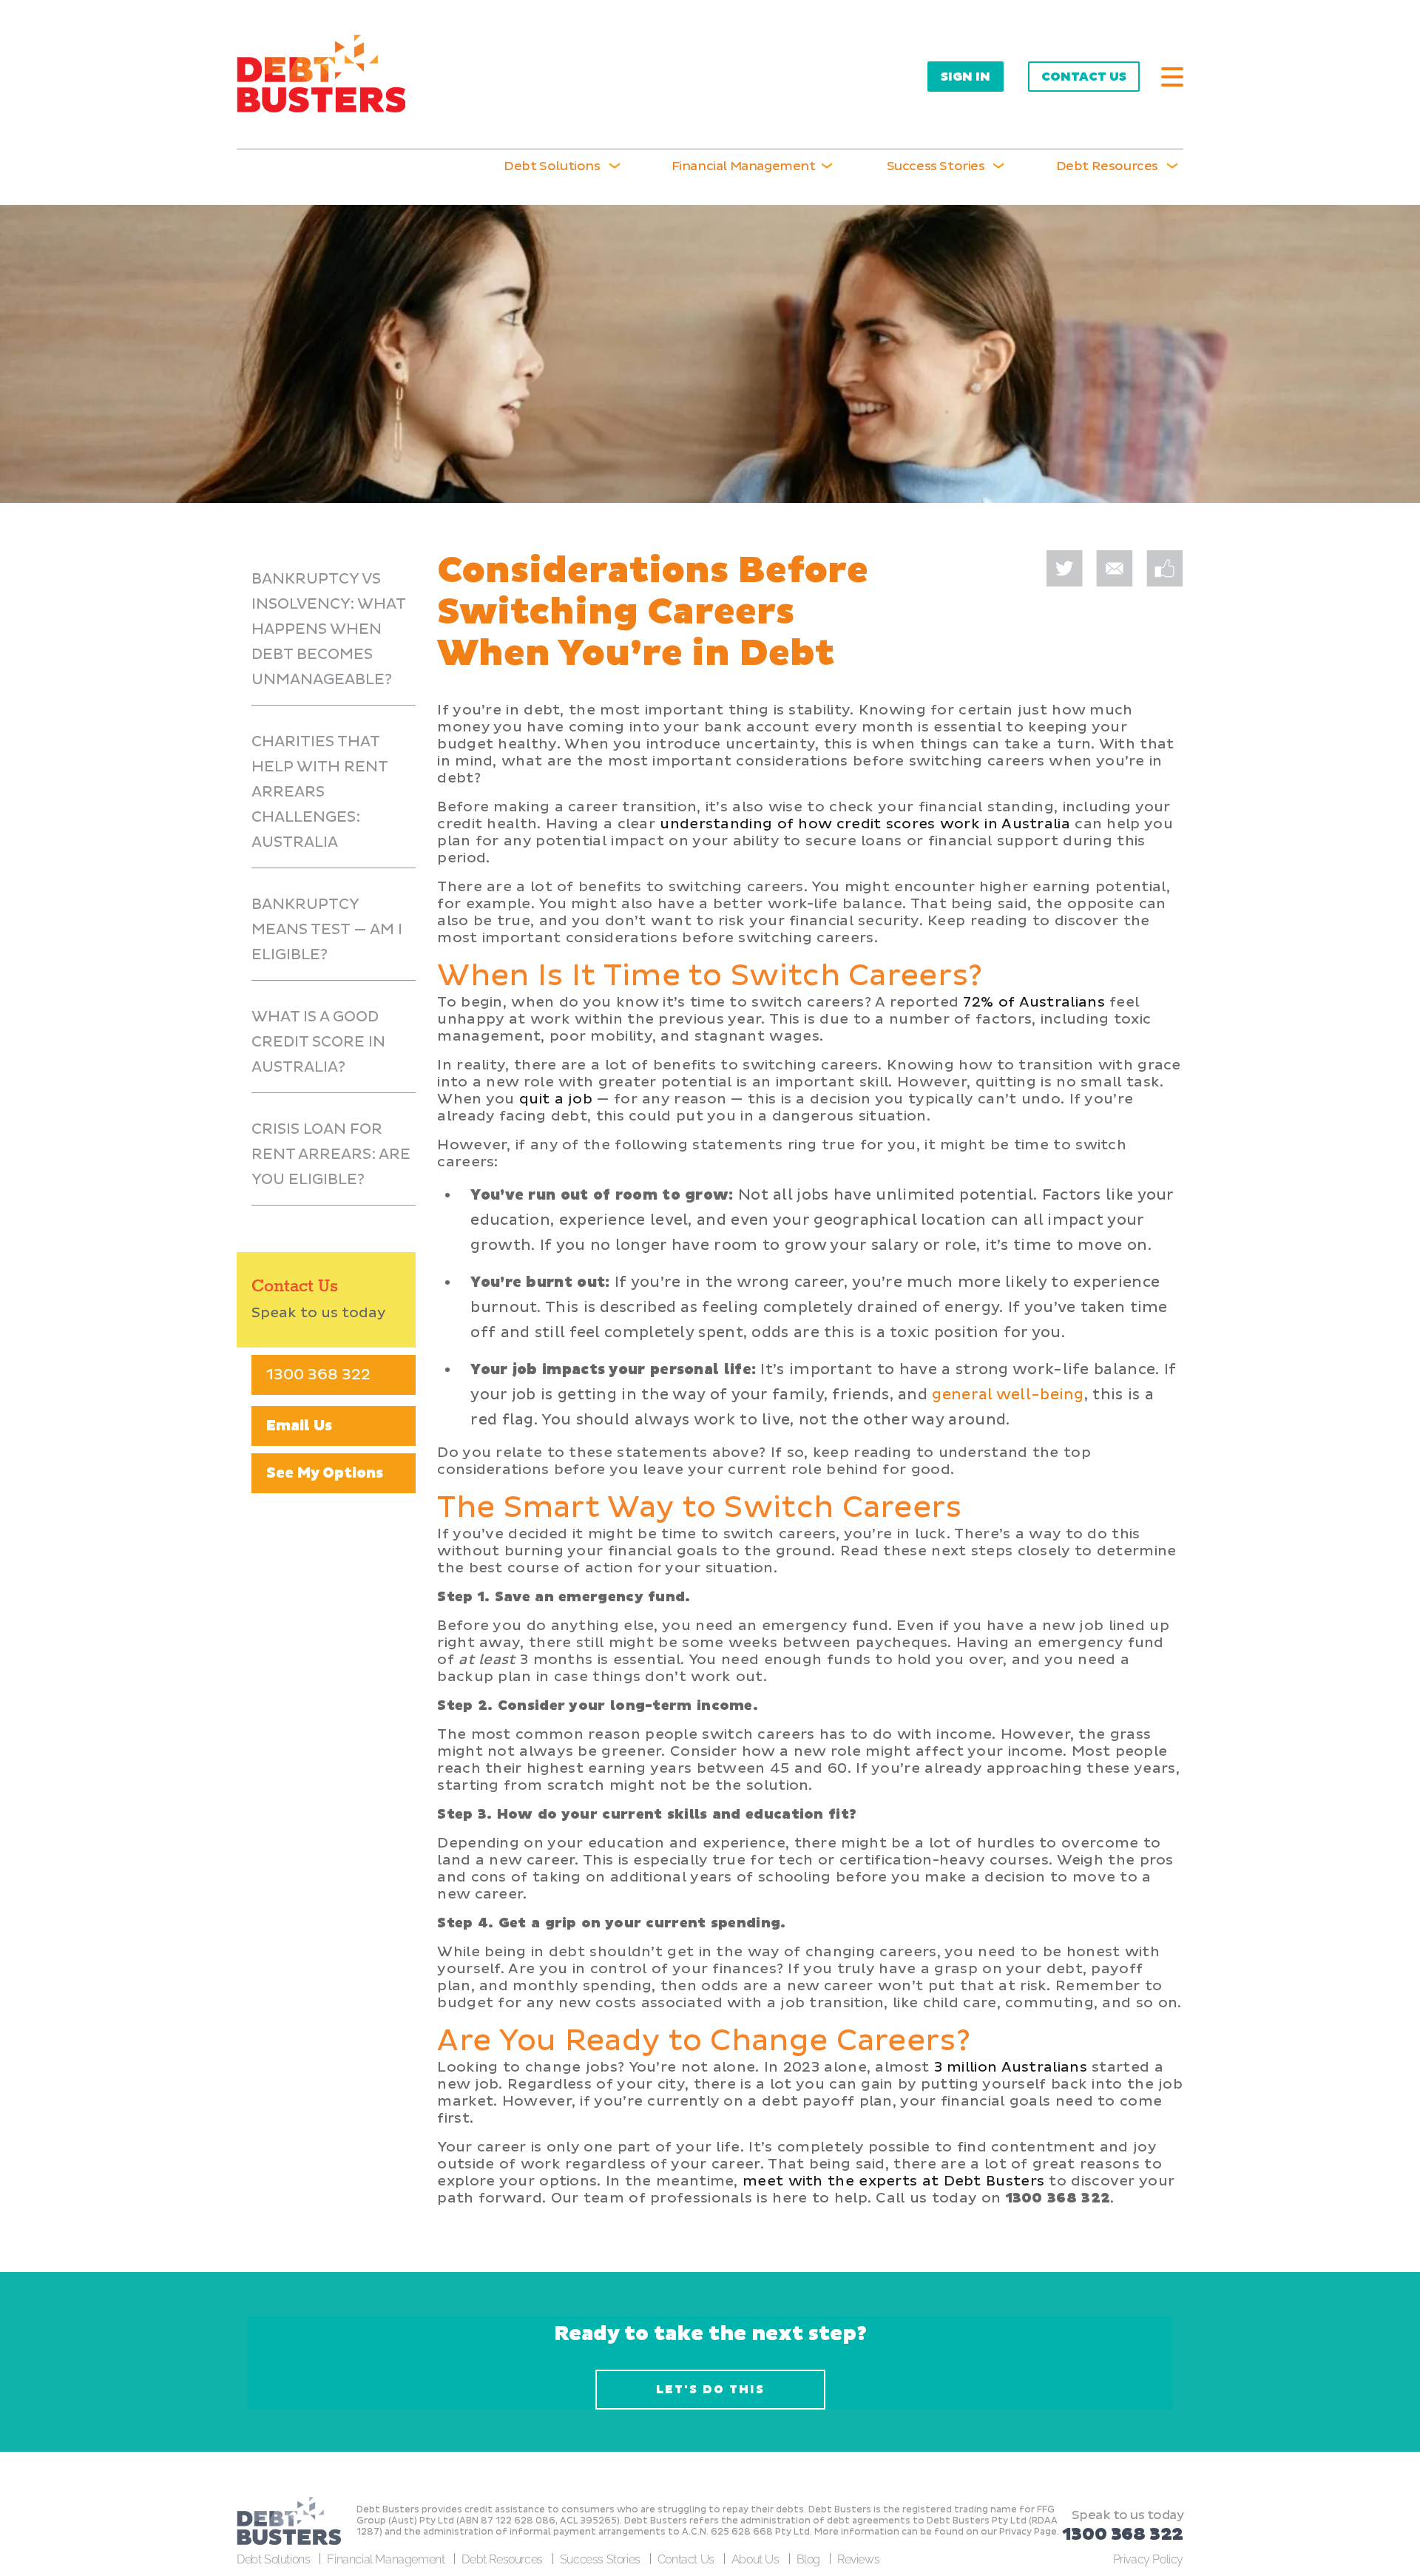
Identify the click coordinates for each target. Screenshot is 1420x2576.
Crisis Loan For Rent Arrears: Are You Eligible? (331, 1155)
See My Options (325, 1473)
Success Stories (936, 166)
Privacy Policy (1148, 2559)
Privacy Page (1028, 2532)
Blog (808, 2559)
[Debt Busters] (321, 74)
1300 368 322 (318, 1375)
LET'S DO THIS (710, 2390)
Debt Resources (502, 2559)
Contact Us (1084, 77)
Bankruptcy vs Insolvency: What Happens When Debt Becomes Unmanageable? (329, 629)
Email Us (299, 1426)
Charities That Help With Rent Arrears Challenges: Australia (320, 792)
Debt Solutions (552, 166)
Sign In (966, 77)
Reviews (858, 2559)
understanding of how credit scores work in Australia (865, 824)
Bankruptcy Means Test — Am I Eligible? (327, 930)
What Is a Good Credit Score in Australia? (318, 1042)
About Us (755, 2559)
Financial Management (386, 2559)
